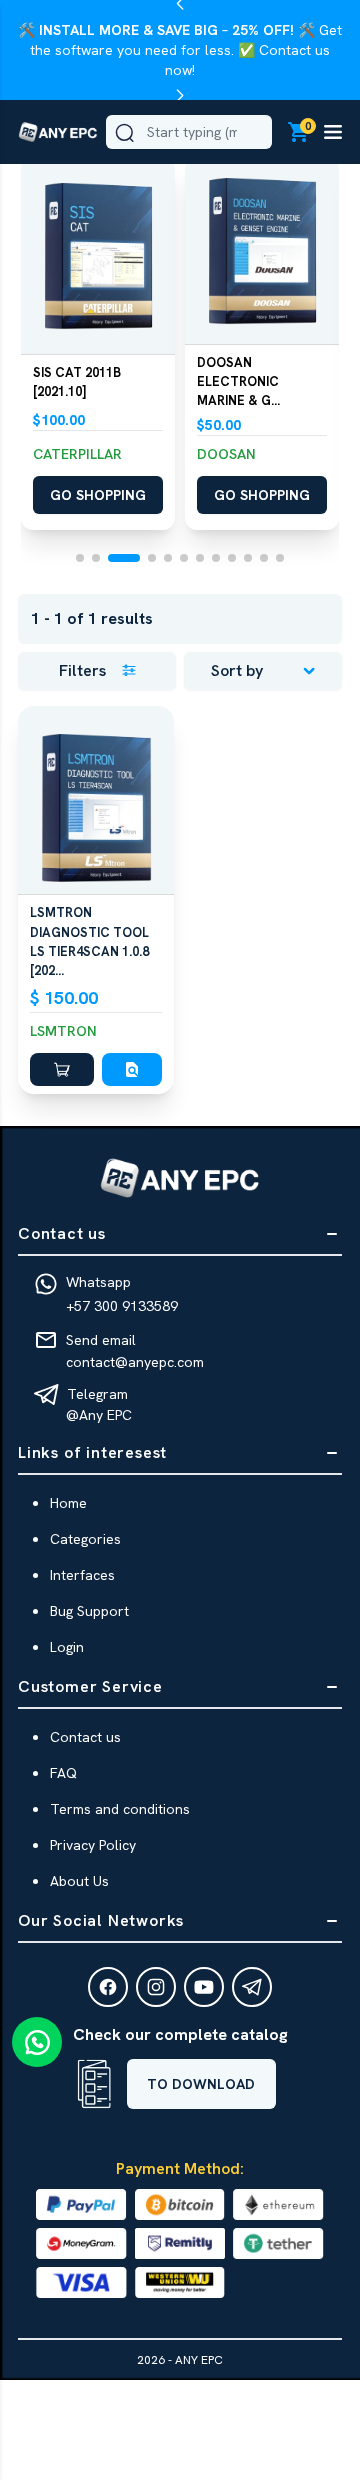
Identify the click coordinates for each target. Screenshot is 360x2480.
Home (68, 1503)
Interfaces (82, 1575)
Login (67, 1647)
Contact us (85, 1737)
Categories (85, 1539)
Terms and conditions (120, 1809)
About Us (79, 1881)
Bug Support (89, 1611)
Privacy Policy (93, 1845)
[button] (98, 256)
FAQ (63, 1773)
